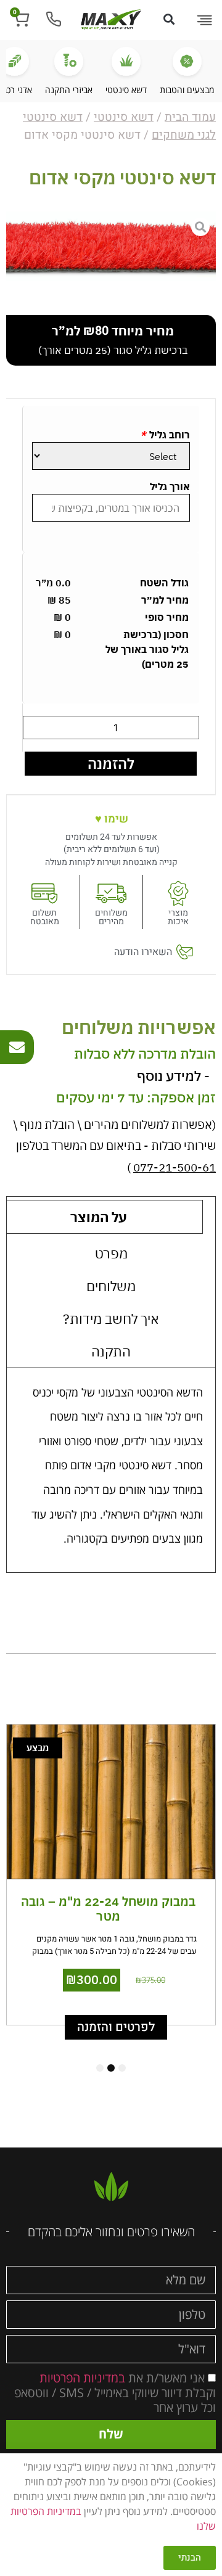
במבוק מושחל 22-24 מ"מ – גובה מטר (108, 1909)
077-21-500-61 (175, 1167)
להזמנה (111, 763)
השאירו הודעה (143, 952)
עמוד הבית (190, 117)
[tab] (111, 1253)
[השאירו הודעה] (184, 952)
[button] (204, 21)
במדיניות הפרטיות (82, 2377)
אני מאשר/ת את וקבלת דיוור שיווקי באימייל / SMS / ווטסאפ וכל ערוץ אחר (115, 2392)
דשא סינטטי (124, 117)
